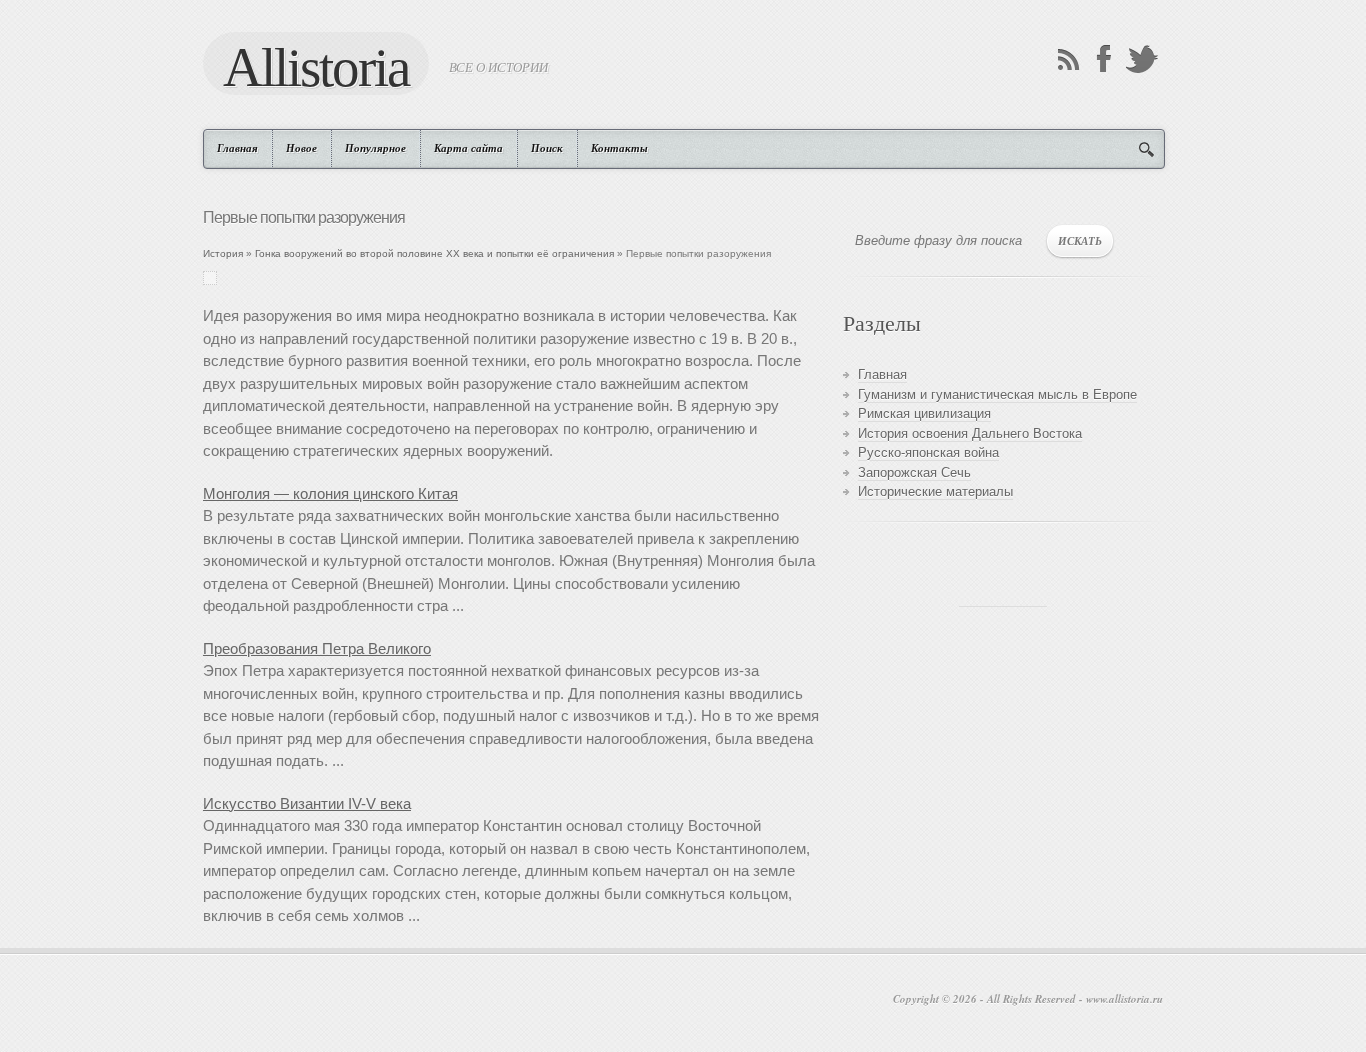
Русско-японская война (928, 452)
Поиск (547, 148)
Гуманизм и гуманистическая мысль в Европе (997, 394)
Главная (237, 148)
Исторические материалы (935, 491)
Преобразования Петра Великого (317, 648)
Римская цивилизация (924, 413)
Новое (301, 148)
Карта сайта (468, 148)
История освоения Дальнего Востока (970, 433)
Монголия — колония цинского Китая (330, 493)
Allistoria (316, 66)
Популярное (375, 148)
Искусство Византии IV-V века (307, 803)
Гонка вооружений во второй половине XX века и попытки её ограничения (434, 253)
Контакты (619, 148)
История (223, 253)
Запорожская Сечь (914, 472)
